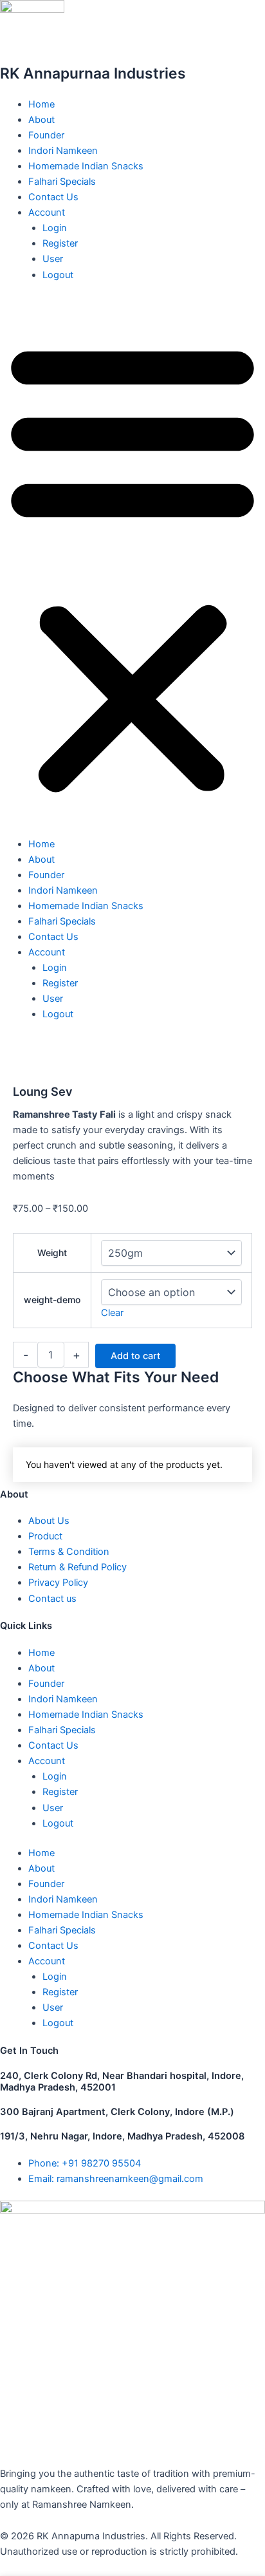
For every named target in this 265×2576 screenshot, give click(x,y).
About (41, 120)
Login (55, 228)
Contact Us (53, 197)
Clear (112, 1313)
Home (41, 104)
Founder (46, 135)
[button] (132, 566)
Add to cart (135, 1356)
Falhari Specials (62, 182)
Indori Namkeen (63, 151)
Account (47, 212)
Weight (52, 1253)
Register (60, 243)
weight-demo (52, 1300)
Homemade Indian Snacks (86, 166)
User (53, 259)
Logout (58, 275)
